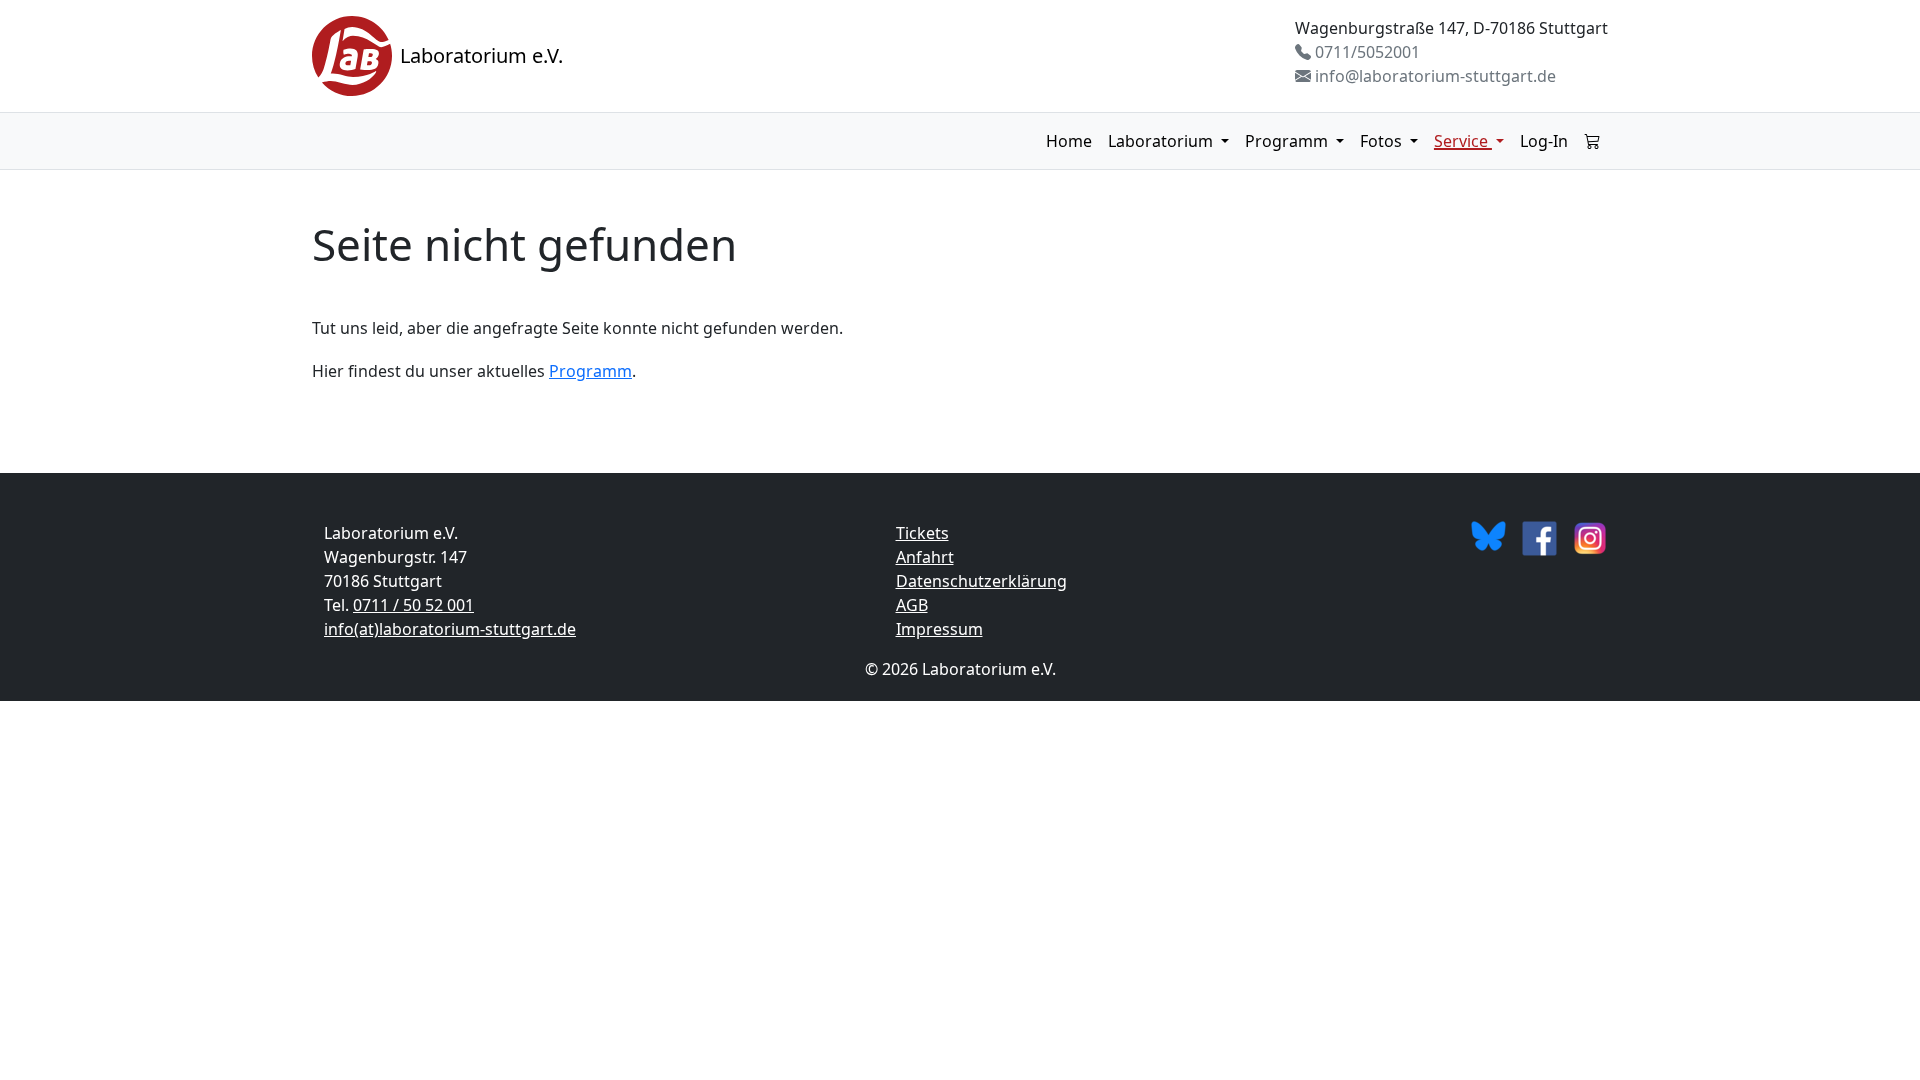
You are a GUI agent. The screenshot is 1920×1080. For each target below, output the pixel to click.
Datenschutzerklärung (981, 581)
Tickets (922, 533)
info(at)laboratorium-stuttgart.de (450, 629)
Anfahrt (925, 557)
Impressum (939, 629)
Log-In (1544, 141)
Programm (1288, 141)
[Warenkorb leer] (1592, 141)
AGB (912, 605)
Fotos (1383, 141)
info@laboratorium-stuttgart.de (1433, 76)
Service (1463, 141)
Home (1069, 141)
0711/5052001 (1365, 52)
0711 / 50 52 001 (413, 605)
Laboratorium (1162, 141)
